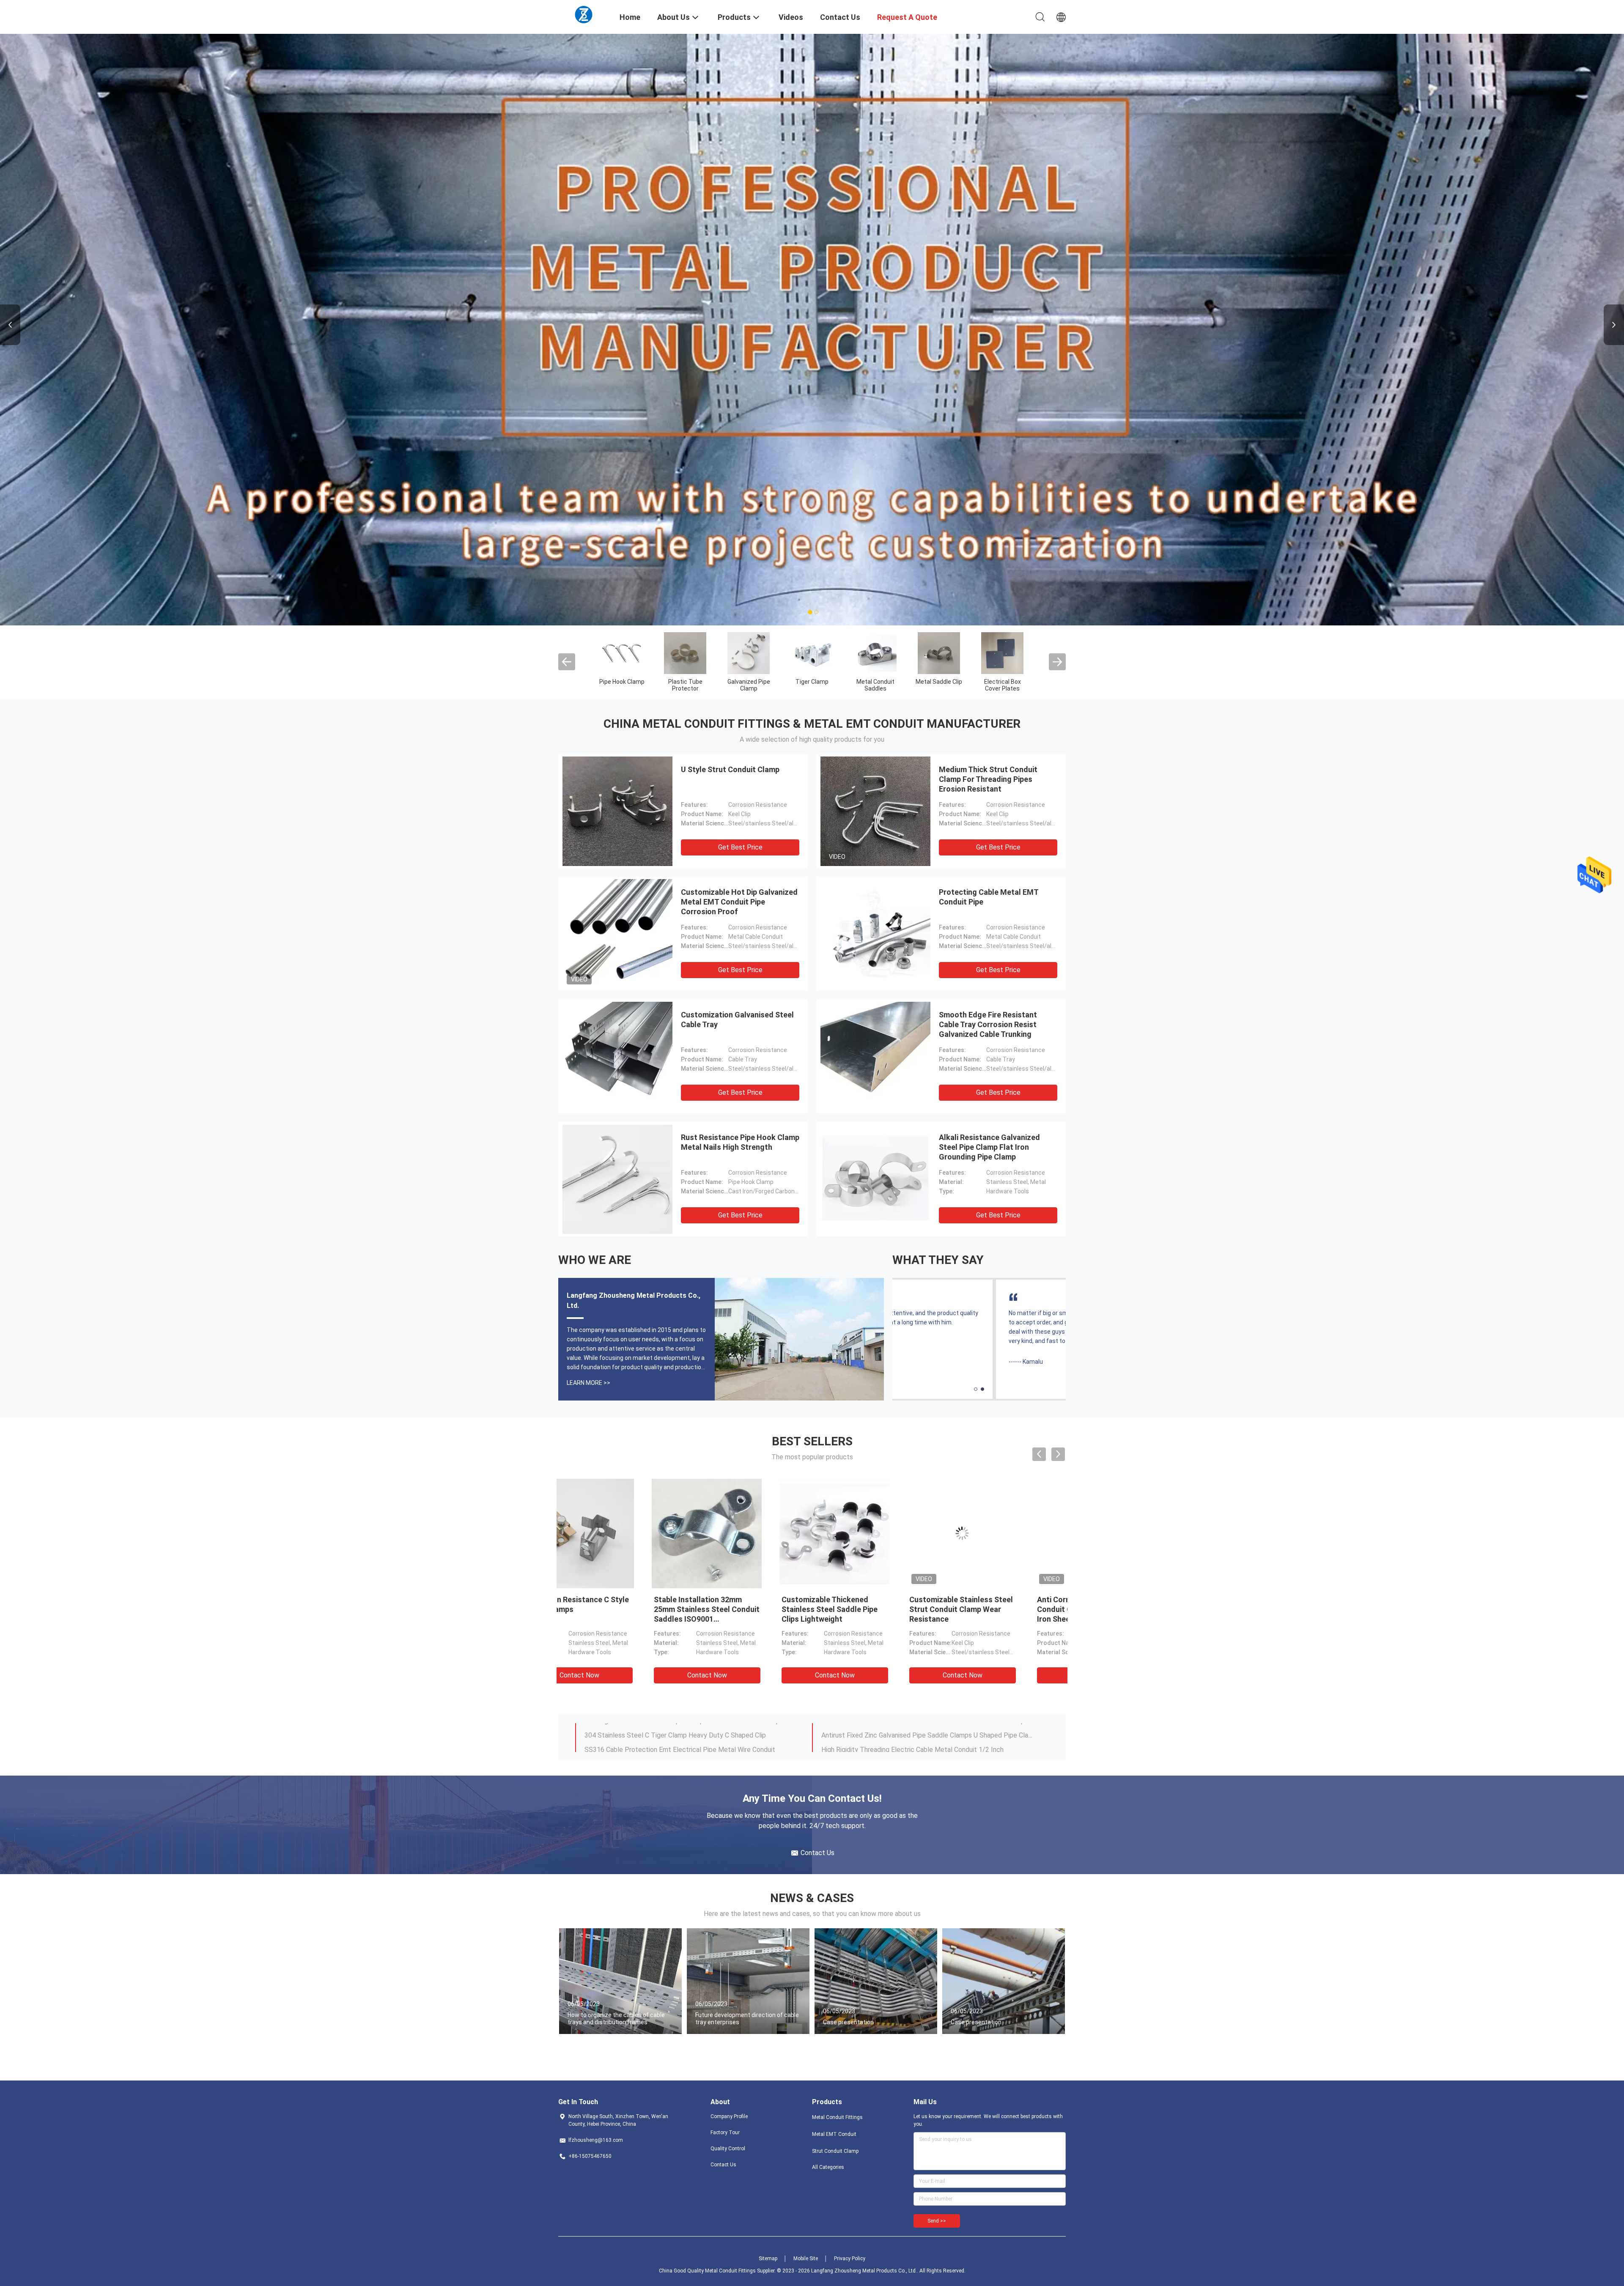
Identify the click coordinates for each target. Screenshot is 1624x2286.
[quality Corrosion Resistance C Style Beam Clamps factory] (748, 1533)
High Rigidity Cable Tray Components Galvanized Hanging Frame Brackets (691, 1745)
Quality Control (728, 2149)
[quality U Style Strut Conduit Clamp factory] (617, 811)
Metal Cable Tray (812, 682)
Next (1614, 325)
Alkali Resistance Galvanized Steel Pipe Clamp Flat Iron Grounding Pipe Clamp (989, 1147)
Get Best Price (740, 847)
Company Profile (729, 2116)
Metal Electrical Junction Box (939, 685)
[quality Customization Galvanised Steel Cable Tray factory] (617, 1056)
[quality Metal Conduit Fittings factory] (622, 653)
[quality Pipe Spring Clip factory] (1002, 653)
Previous (10, 325)
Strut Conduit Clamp (749, 685)
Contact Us (723, 2165)
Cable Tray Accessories (876, 685)
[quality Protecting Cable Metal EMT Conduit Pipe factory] (875, 934)
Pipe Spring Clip (1002, 682)
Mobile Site (806, 2259)
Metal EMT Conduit (685, 685)
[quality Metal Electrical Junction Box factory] (939, 653)
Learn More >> (588, 1383)
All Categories (828, 2167)
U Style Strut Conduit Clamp (730, 769)
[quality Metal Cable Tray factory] (812, 653)
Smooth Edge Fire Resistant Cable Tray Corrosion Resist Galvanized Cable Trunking (988, 1024)
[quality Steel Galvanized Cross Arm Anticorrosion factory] (620, 1533)
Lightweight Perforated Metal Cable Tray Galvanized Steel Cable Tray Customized (691, 1730)
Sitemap (768, 2259)
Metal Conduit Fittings (622, 685)
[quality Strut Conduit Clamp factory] (749, 653)
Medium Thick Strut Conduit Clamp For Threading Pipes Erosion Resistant (988, 779)
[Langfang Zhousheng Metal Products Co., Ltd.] (584, 14)
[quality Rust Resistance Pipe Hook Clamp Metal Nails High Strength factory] (617, 1179)
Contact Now (621, 1675)
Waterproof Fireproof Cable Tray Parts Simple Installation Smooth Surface (927, 1745)
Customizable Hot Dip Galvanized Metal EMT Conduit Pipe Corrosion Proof (739, 902)
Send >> (937, 2221)
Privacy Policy (850, 2259)
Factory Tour (725, 2133)
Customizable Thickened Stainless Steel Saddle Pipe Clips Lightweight (999, 1609)
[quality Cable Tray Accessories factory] (875, 653)
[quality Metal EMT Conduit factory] (685, 653)
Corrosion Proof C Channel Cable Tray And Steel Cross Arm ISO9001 (923, 1730)
